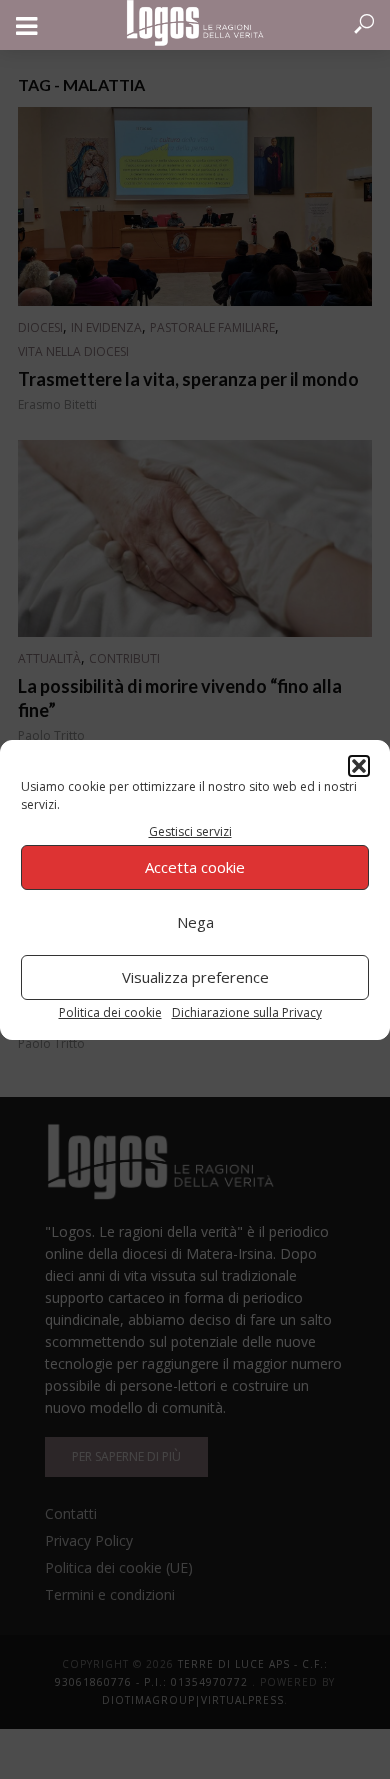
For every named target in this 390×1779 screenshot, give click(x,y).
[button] (359, 766)
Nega (195, 922)
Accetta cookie (195, 867)
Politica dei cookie (110, 1012)
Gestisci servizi (190, 831)
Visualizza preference (195, 977)
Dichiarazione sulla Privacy (247, 1012)
